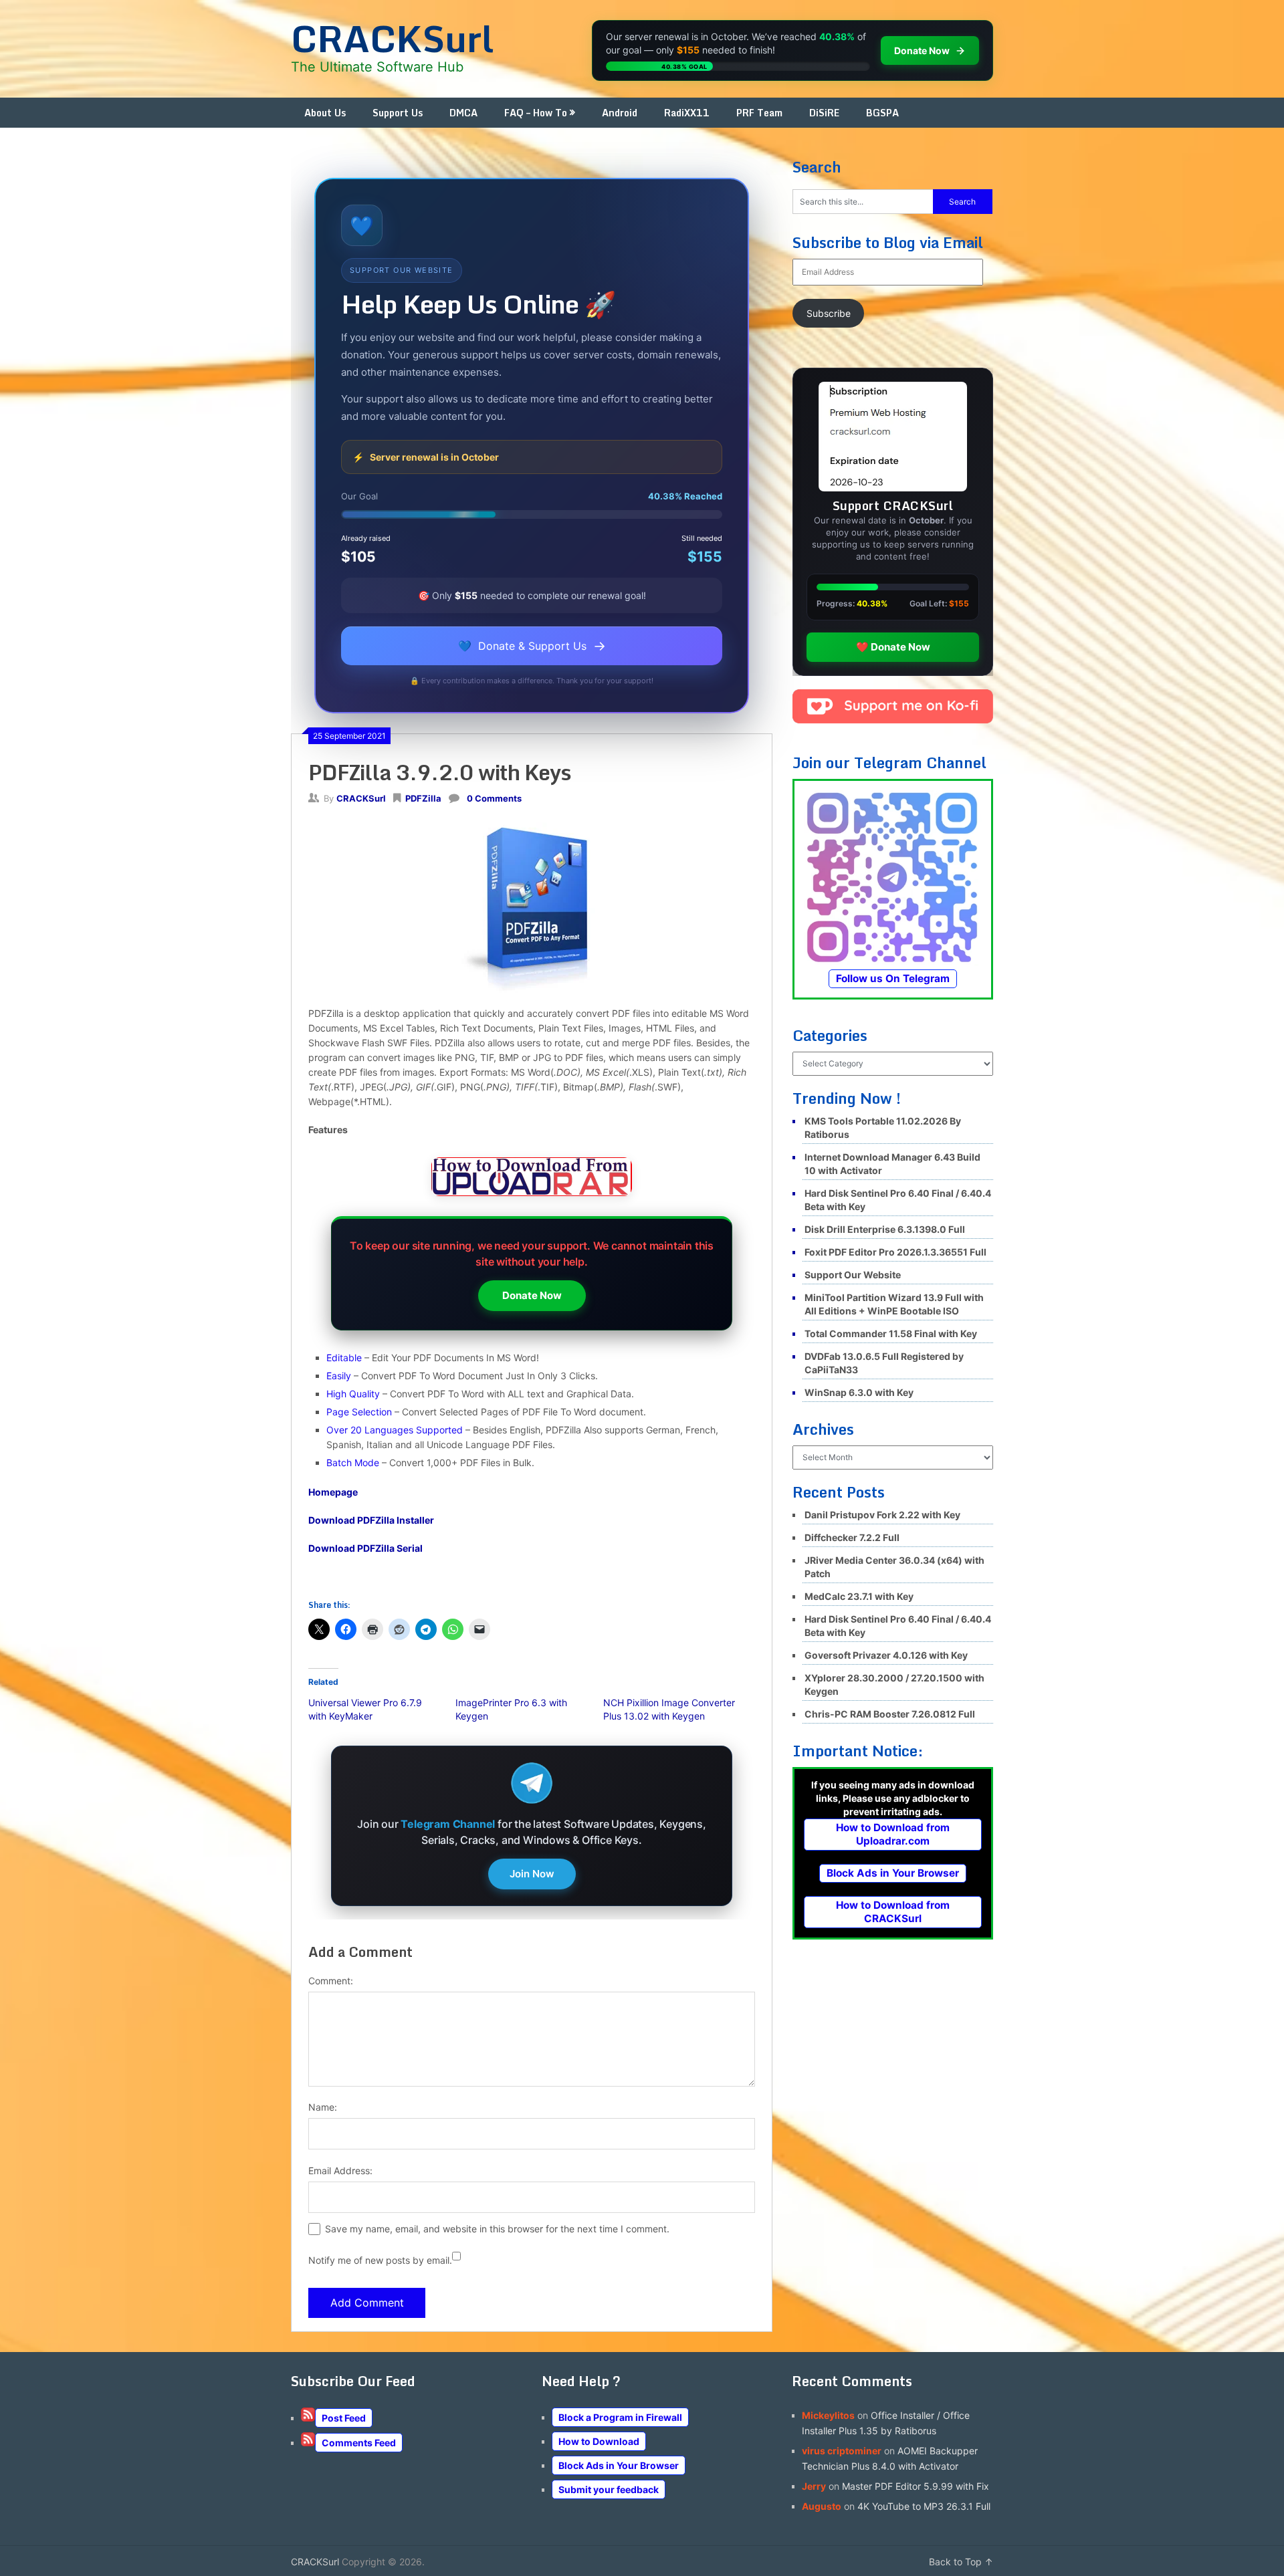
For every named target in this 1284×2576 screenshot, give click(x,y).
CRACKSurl (392, 38)
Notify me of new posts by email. (380, 2260)
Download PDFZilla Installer (371, 1520)
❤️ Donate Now (893, 647)
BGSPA (882, 113)
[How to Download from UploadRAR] (532, 1179)
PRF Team (759, 113)
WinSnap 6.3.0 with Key (859, 1392)
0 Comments (494, 798)
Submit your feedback (609, 2489)
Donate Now (532, 1295)
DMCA (463, 113)
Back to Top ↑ (961, 2562)
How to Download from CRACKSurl (893, 1912)
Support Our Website (853, 1275)
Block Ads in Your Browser (893, 1873)
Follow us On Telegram (893, 978)
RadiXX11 (687, 113)
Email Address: (340, 2171)
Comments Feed (359, 2443)
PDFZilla (423, 798)
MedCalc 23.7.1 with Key (859, 1596)
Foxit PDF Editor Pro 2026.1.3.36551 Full (895, 1252)
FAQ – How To (536, 113)
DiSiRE (824, 113)
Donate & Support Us (532, 646)
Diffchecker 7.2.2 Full (852, 1537)
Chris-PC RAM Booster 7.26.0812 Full (890, 1714)
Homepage (333, 1492)
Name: (323, 2107)
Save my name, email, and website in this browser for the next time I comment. (497, 2229)
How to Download (599, 2441)
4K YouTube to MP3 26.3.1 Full (924, 2506)
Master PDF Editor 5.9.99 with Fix (916, 2486)
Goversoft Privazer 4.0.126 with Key (886, 1655)
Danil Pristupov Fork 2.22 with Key (882, 1515)
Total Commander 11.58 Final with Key (891, 1333)
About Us (325, 113)
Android (620, 113)
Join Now (532, 1874)
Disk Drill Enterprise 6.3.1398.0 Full (885, 1229)
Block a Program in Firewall (620, 2417)
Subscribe (829, 313)
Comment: (331, 1981)
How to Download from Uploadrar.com (893, 1834)
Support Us (398, 113)
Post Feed (344, 2418)
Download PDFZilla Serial (365, 1548)
